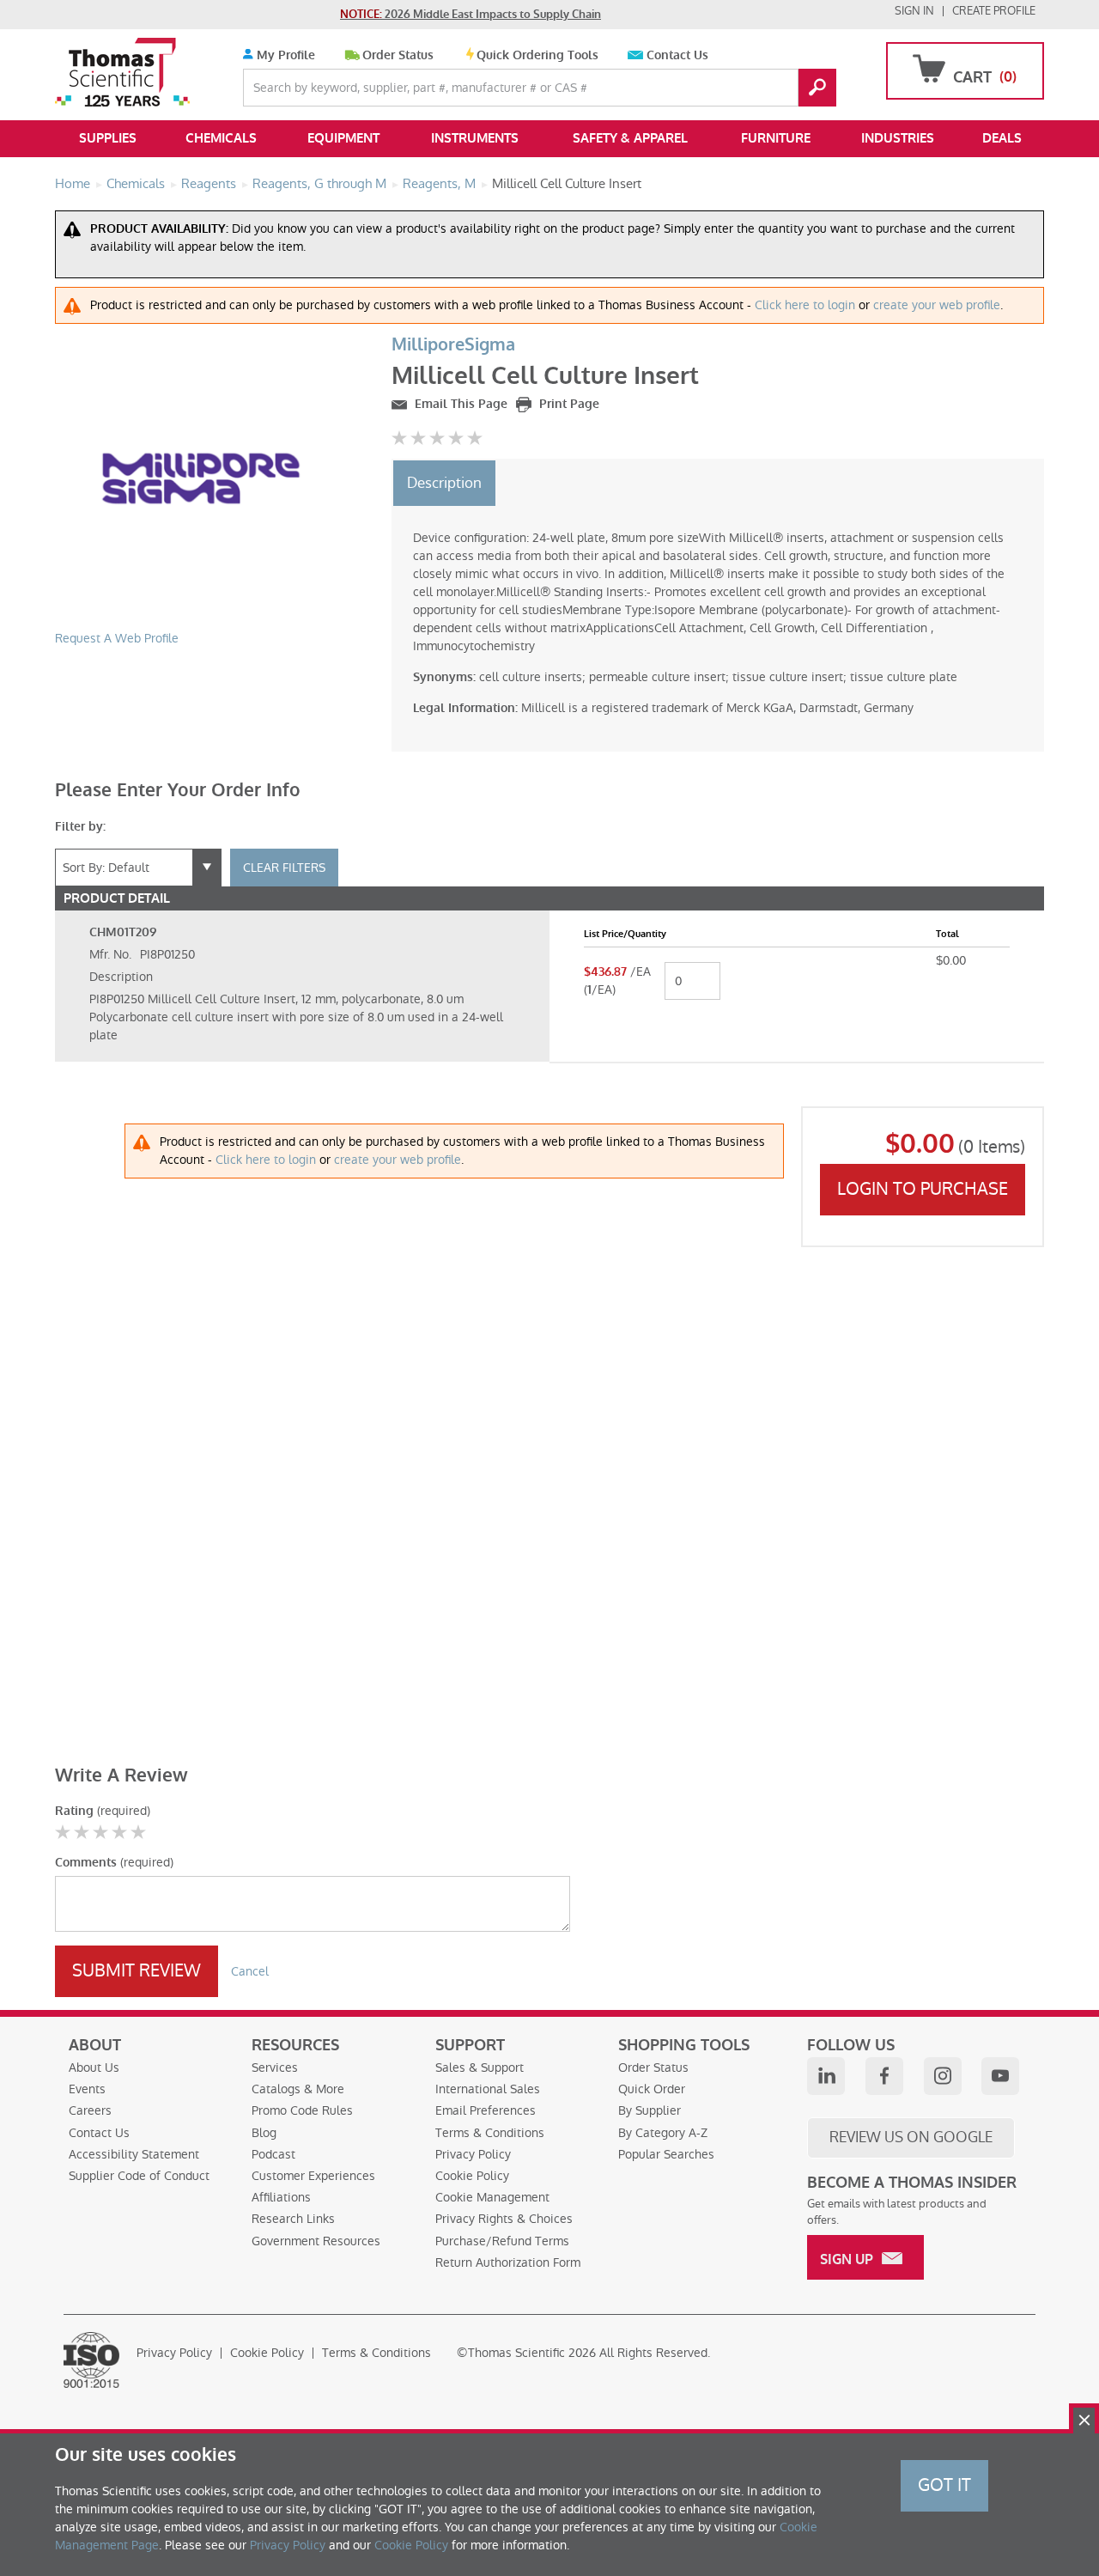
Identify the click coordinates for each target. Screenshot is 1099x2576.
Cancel (250, 1971)
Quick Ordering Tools (537, 55)
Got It (944, 2485)
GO (817, 88)
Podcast (273, 2154)
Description (444, 483)
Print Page (568, 404)
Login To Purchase (923, 1189)
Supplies (108, 138)
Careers (90, 2110)
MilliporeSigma (453, 345)
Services (275, 2067)
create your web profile (937, 305)
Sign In (914, 11)
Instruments (475, 138)
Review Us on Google (911, 2137)
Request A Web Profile (117, 638)
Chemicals (221, 138)
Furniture (776, 138)
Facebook (884, 2076)
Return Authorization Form (508, 2262)
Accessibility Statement (134, 2154)
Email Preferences (486, 2110)
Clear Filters (284, 868)
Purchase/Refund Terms (502, 2241)
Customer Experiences (313, 2176)
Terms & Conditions (490, 2133)
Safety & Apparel (630, 138)
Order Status (398, 55)
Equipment (343, 138)
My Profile (284, 55)
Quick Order (652, 2089)
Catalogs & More (298, 2089)
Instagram (943, 2076)
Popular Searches (666, 2154)
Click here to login (805, 305)
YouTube (1000, 2076)
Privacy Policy (473, 2154)
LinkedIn (826, 2076)
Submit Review (137, 1970)
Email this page (459, 404)
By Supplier (650, 2110)
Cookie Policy (472, 2176)
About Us (94, 2067)
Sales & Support (480, 2067)
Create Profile (994, 11)
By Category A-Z (663, 2133)
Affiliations (281, 2197)
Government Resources (316, 2241)
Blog (264, 2133)
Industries (898, 138)
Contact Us (677, 55)
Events (87, 2089)
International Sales (488, 2089)
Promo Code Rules (302, 2110)
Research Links (293, 2219)
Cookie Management (492, 2197)
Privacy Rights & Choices (504, 2219)
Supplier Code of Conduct (139, 2176)
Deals (1002, 138)
